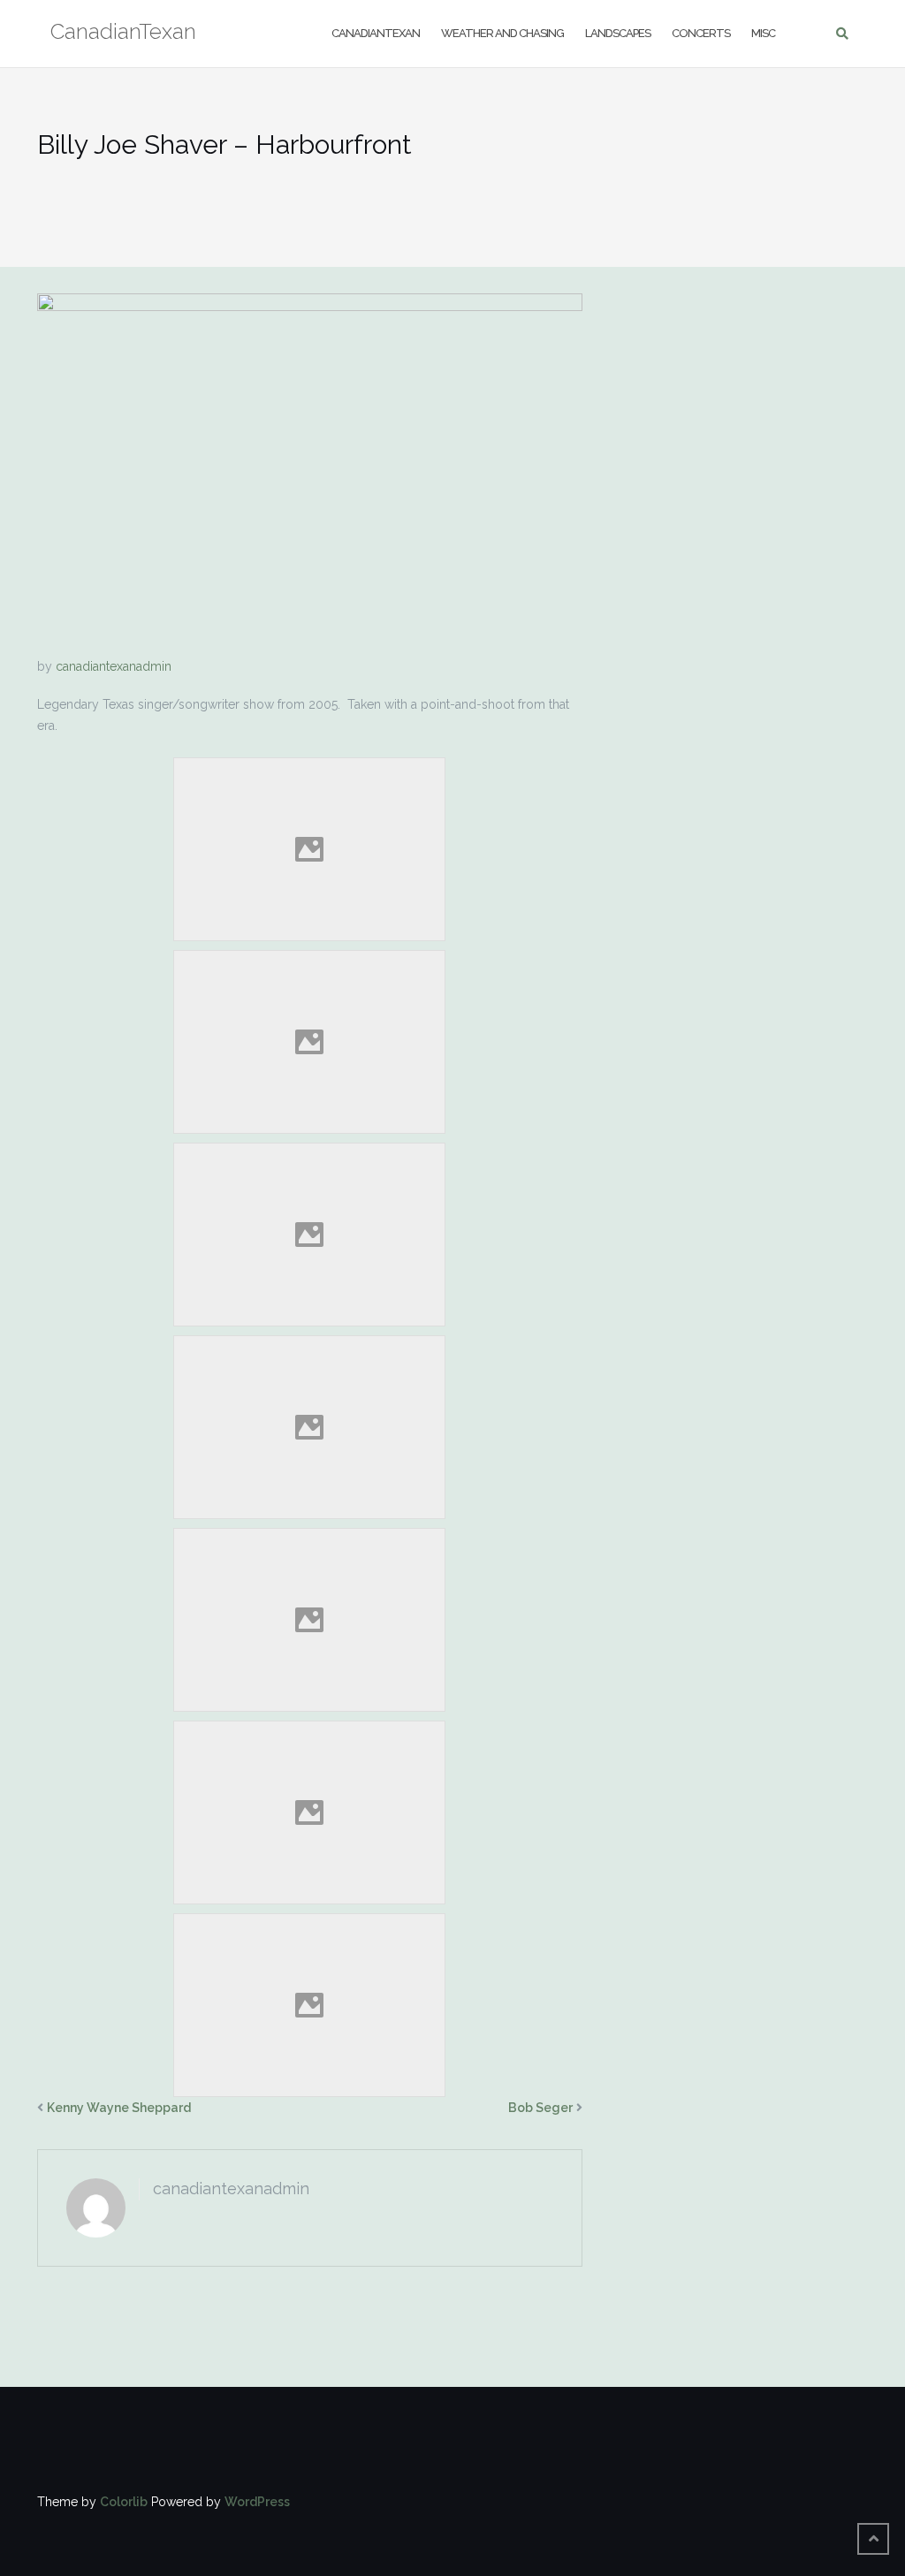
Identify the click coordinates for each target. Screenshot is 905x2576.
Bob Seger (540, 2108)
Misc (763, 33)
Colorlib (124, 2502)
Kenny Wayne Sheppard (119, 2108)
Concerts (701, 33)
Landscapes (618, 33)
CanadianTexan (376, 33)
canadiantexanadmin (114, 666)
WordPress (257, 2502)
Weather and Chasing (502, 33)
